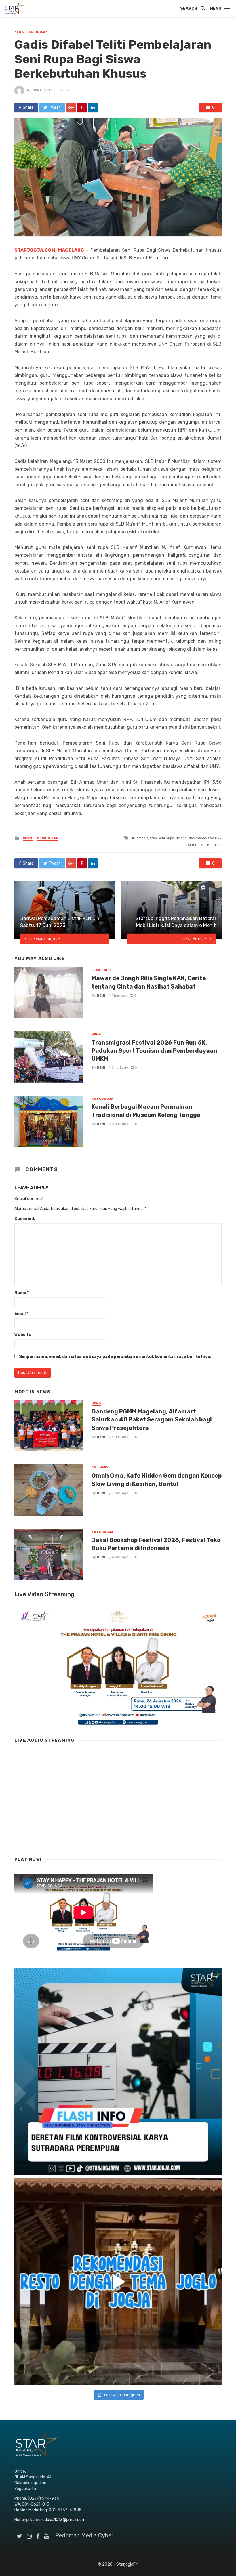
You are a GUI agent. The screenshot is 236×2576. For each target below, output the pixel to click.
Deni (37, 90)
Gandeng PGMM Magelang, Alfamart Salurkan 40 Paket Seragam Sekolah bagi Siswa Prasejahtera (152, 1419)
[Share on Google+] (71, 108)
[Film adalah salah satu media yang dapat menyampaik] (118, 2072)
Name (22, 1293)
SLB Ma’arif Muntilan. (205, 845)
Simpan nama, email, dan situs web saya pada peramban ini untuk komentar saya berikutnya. (115, 1357)
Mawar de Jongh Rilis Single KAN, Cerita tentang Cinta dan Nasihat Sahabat (149, 982)
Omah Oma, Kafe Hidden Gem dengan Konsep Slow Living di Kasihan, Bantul (157, 1480)
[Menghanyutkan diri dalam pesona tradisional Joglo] (118, 2282)
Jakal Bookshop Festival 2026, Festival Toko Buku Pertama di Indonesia (156, 1544)
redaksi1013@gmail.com (63, 2520)
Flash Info (102, 970)
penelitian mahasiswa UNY (200, 838)
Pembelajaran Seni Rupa (154, 838)
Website (23, 1335)
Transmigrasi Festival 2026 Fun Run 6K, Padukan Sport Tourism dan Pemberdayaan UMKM (154, 1051)
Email (21, 1314)
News (19, 32)
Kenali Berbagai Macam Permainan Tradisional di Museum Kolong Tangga (146, 1111)
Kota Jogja (102, 1099)
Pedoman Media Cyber (84, 2535)
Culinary (100, 1468)
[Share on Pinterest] (82, 108)
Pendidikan (37, 32)
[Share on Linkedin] (93, 108)
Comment (25, 1219)
